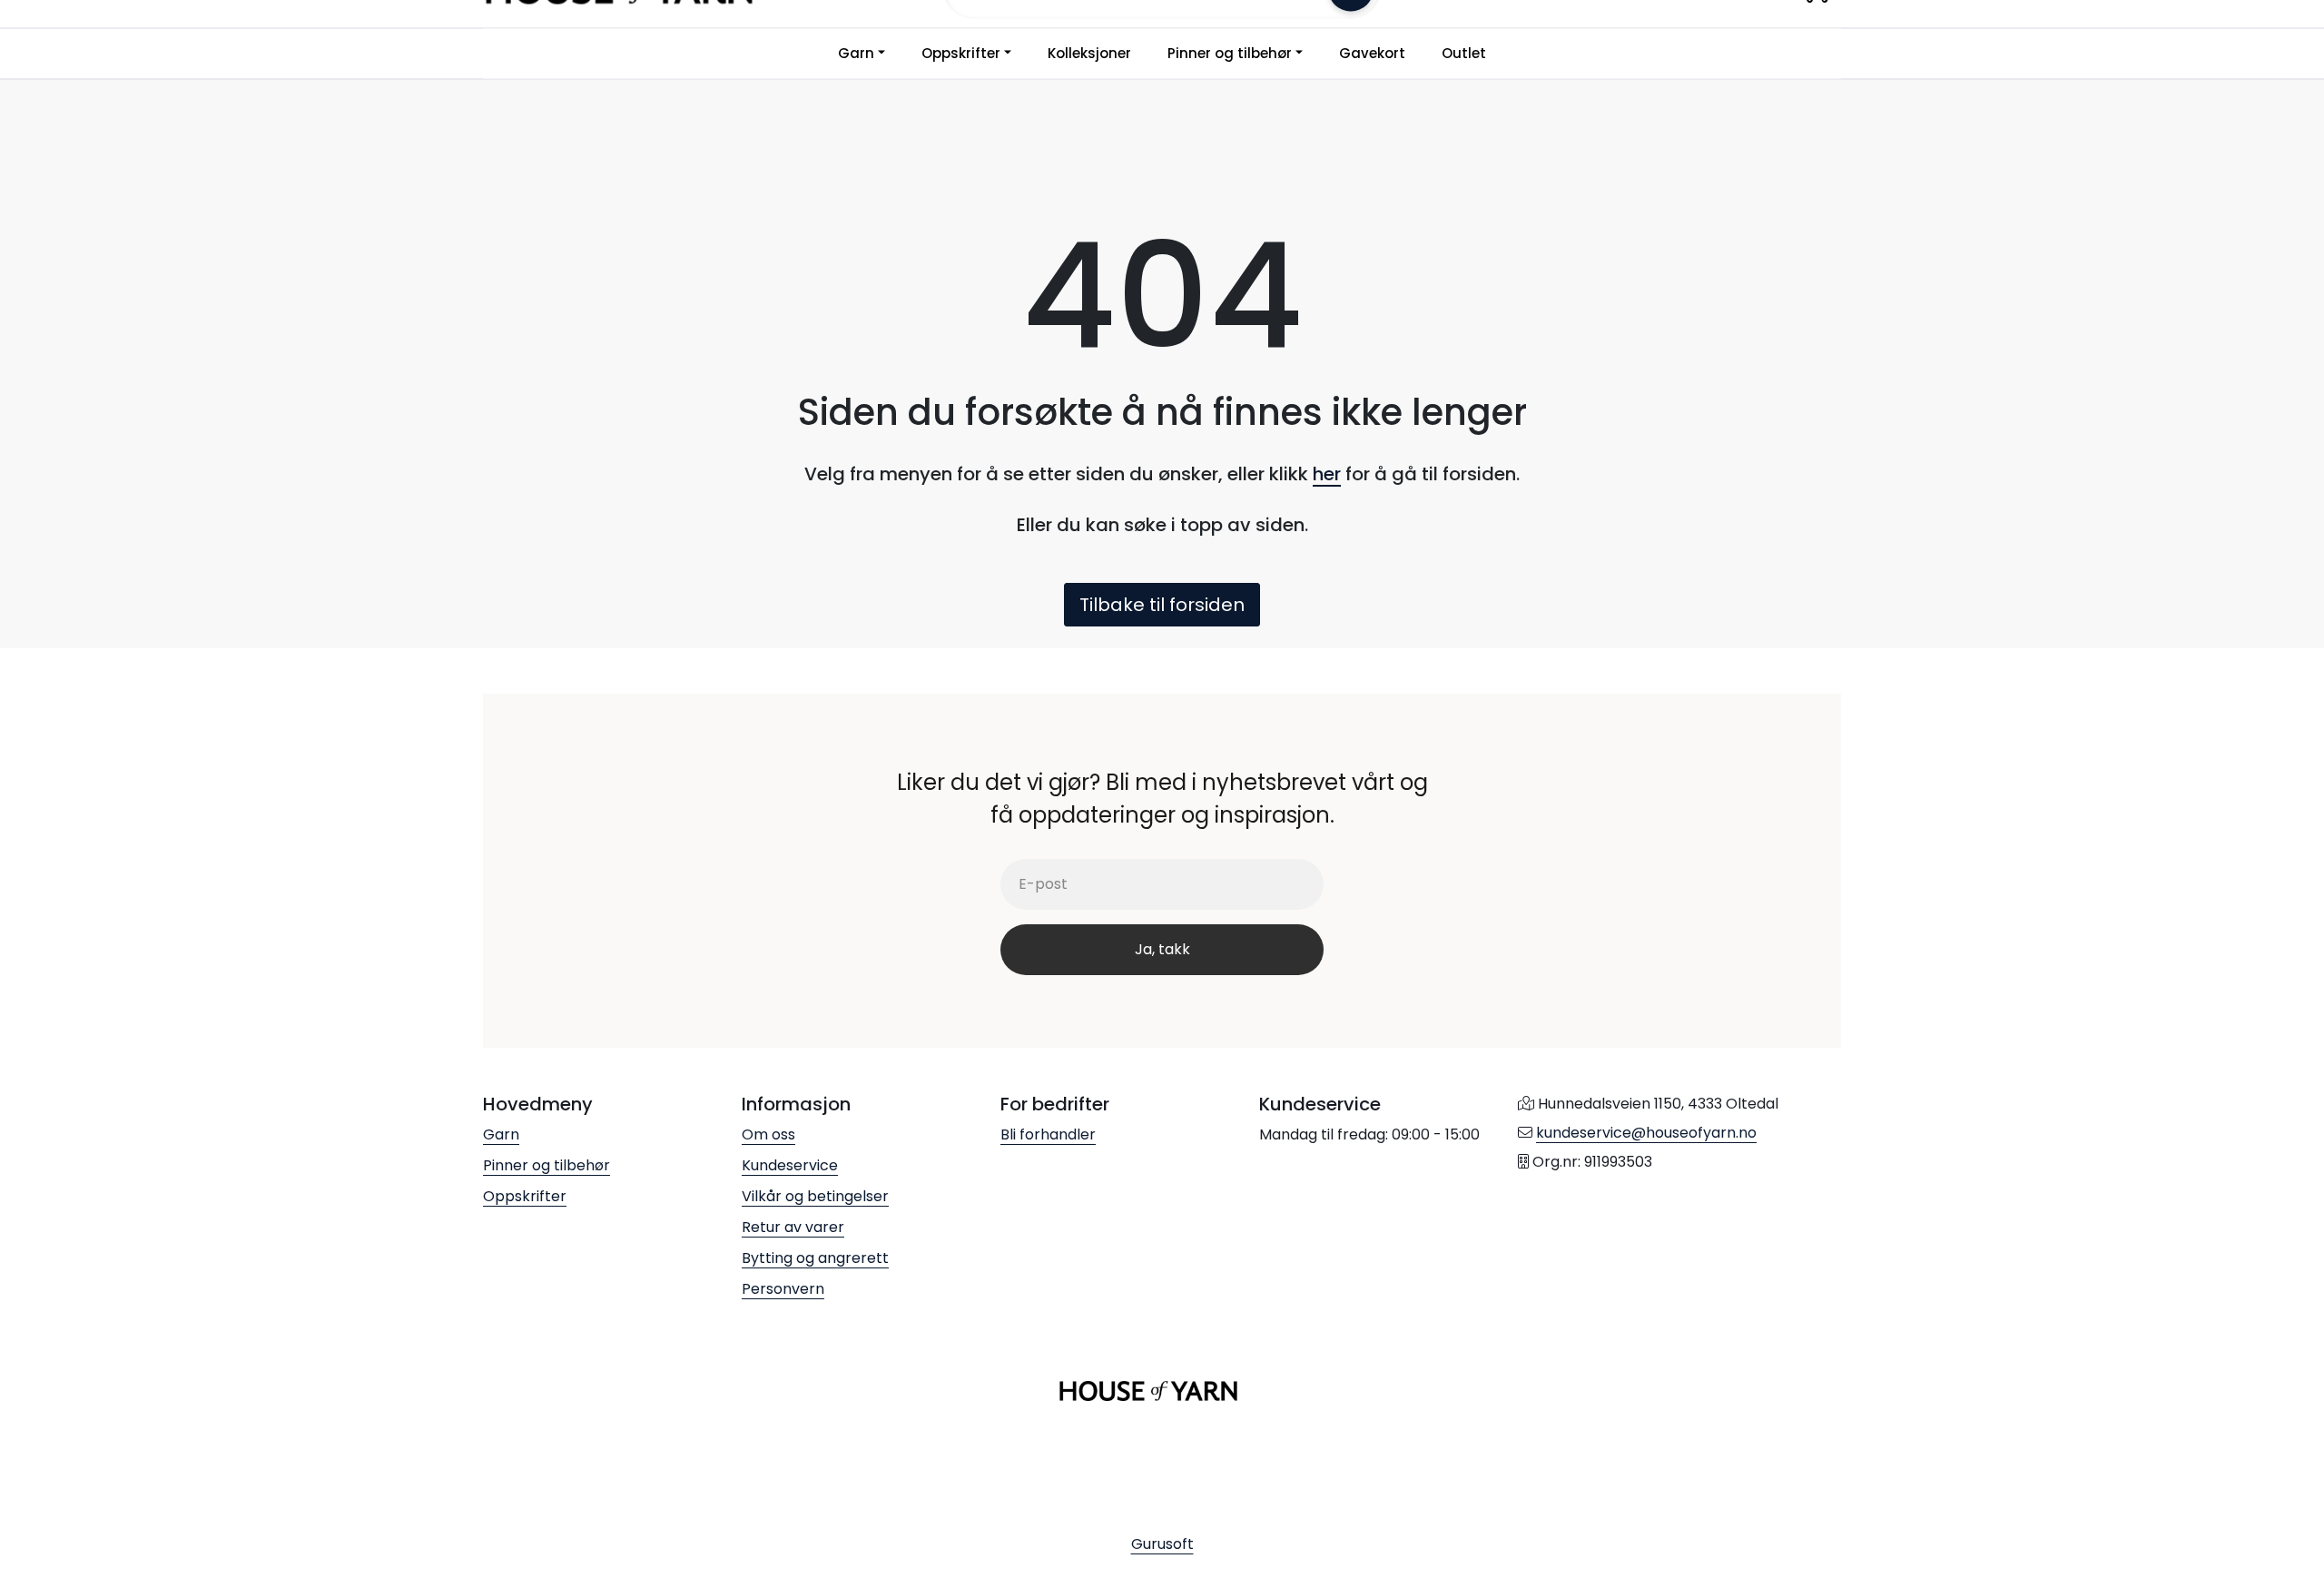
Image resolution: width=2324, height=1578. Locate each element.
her (1327, 474)
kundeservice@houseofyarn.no (1646, 1133)
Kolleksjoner (1089, 53)
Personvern (783, 1289)
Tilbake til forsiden (1162, 605)
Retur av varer (793, 1227)
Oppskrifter (961, 53)
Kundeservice (790, 1165)
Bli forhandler (1048, 1134)
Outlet (1464, 53)
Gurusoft (1162, 1544)
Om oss (768, 1134)
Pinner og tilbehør (1230, 53)
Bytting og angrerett (815, 1258)
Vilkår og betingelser (815, 1196)
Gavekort (1372, 53)
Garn (856, 53)
